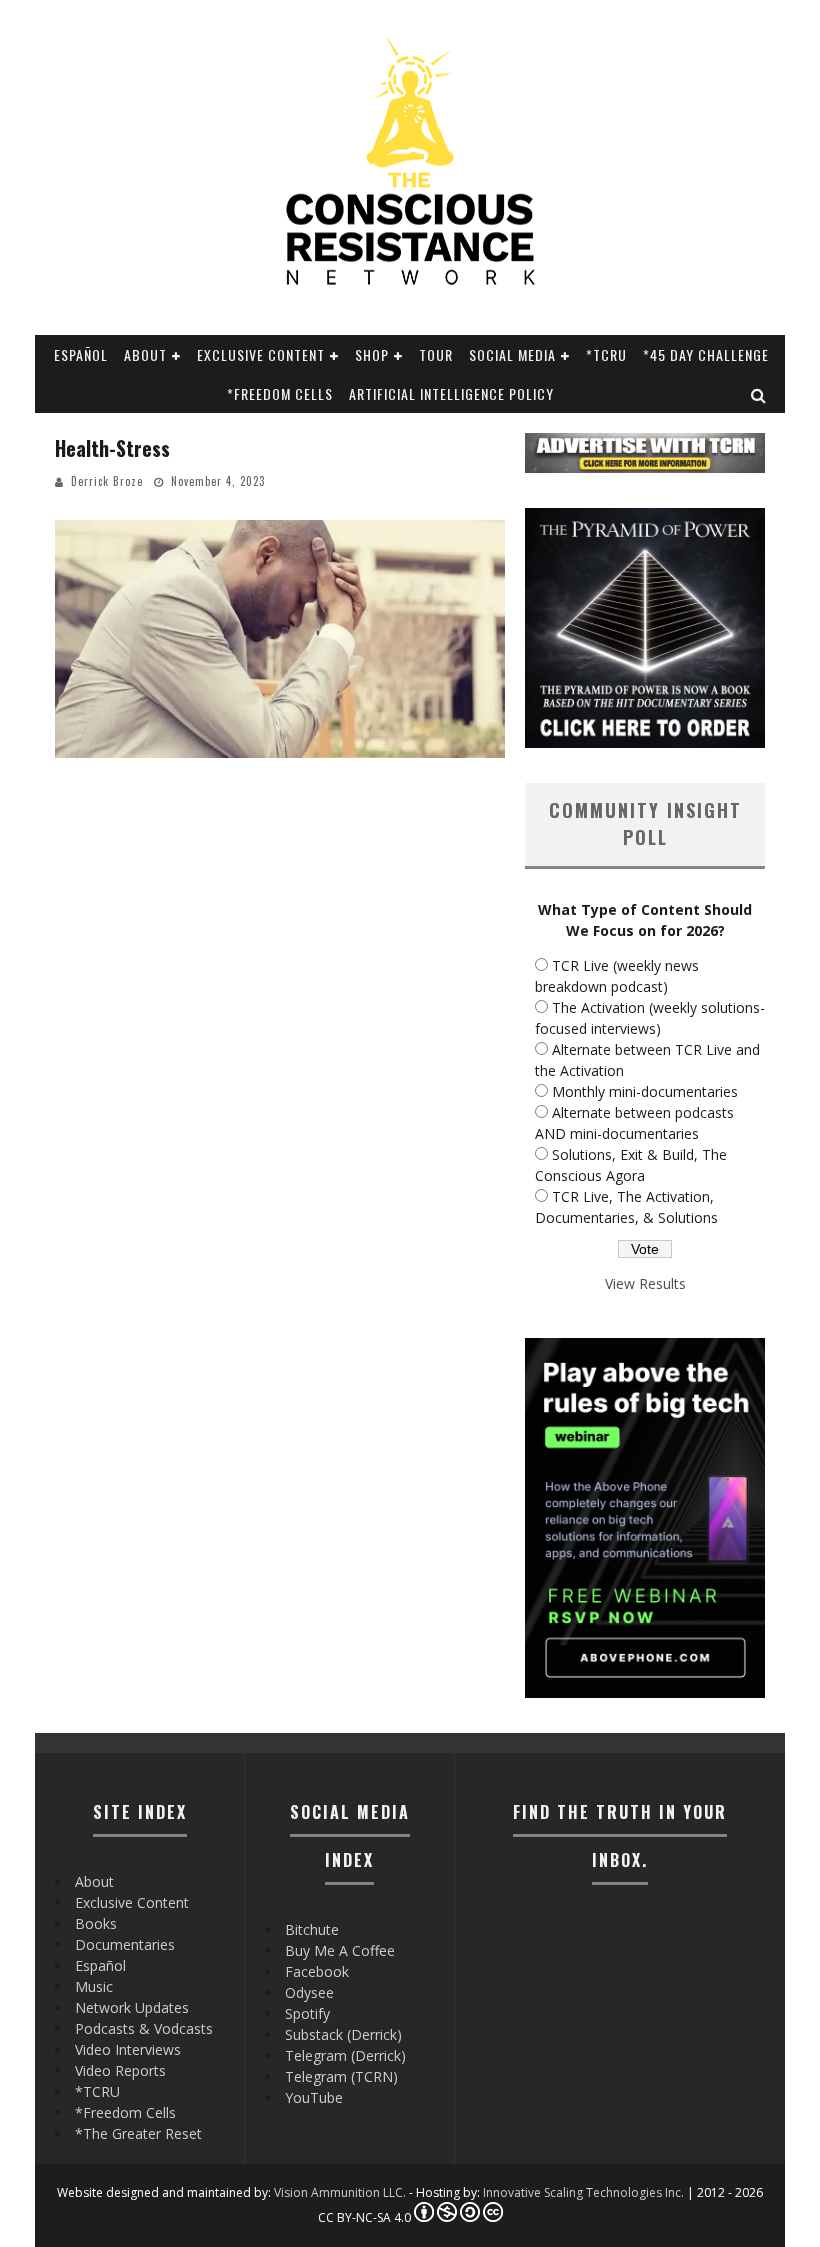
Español (81, 354)
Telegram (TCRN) (341, 2076)
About (145, 354)
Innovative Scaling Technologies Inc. (583, 2192)
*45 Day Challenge (706, 354)
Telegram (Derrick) (345, 2055)
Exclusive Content (261, 354)
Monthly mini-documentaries (645, 1091)
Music (94, 1986)
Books (96, 1923)
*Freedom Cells (280, 393)
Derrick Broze (107, 481)
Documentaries (125, 1944)
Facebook (317, 1971)
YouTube (314, 2097)
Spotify (307, 2013)
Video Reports (120, 2070)
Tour (436, 354)
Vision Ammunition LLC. (340, 2192)
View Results (645, 1283)
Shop (372, 354)
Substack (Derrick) (343, 2034)
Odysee (309, 1992)
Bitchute (312, 1929)
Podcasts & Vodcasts (144, 2028)
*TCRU (606, 354)
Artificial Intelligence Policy (451, 393)
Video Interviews (128, 2049)
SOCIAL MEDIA (512, 354)
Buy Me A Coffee (340, 1950)
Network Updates (132, 2007)
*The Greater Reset (138, 2133)
